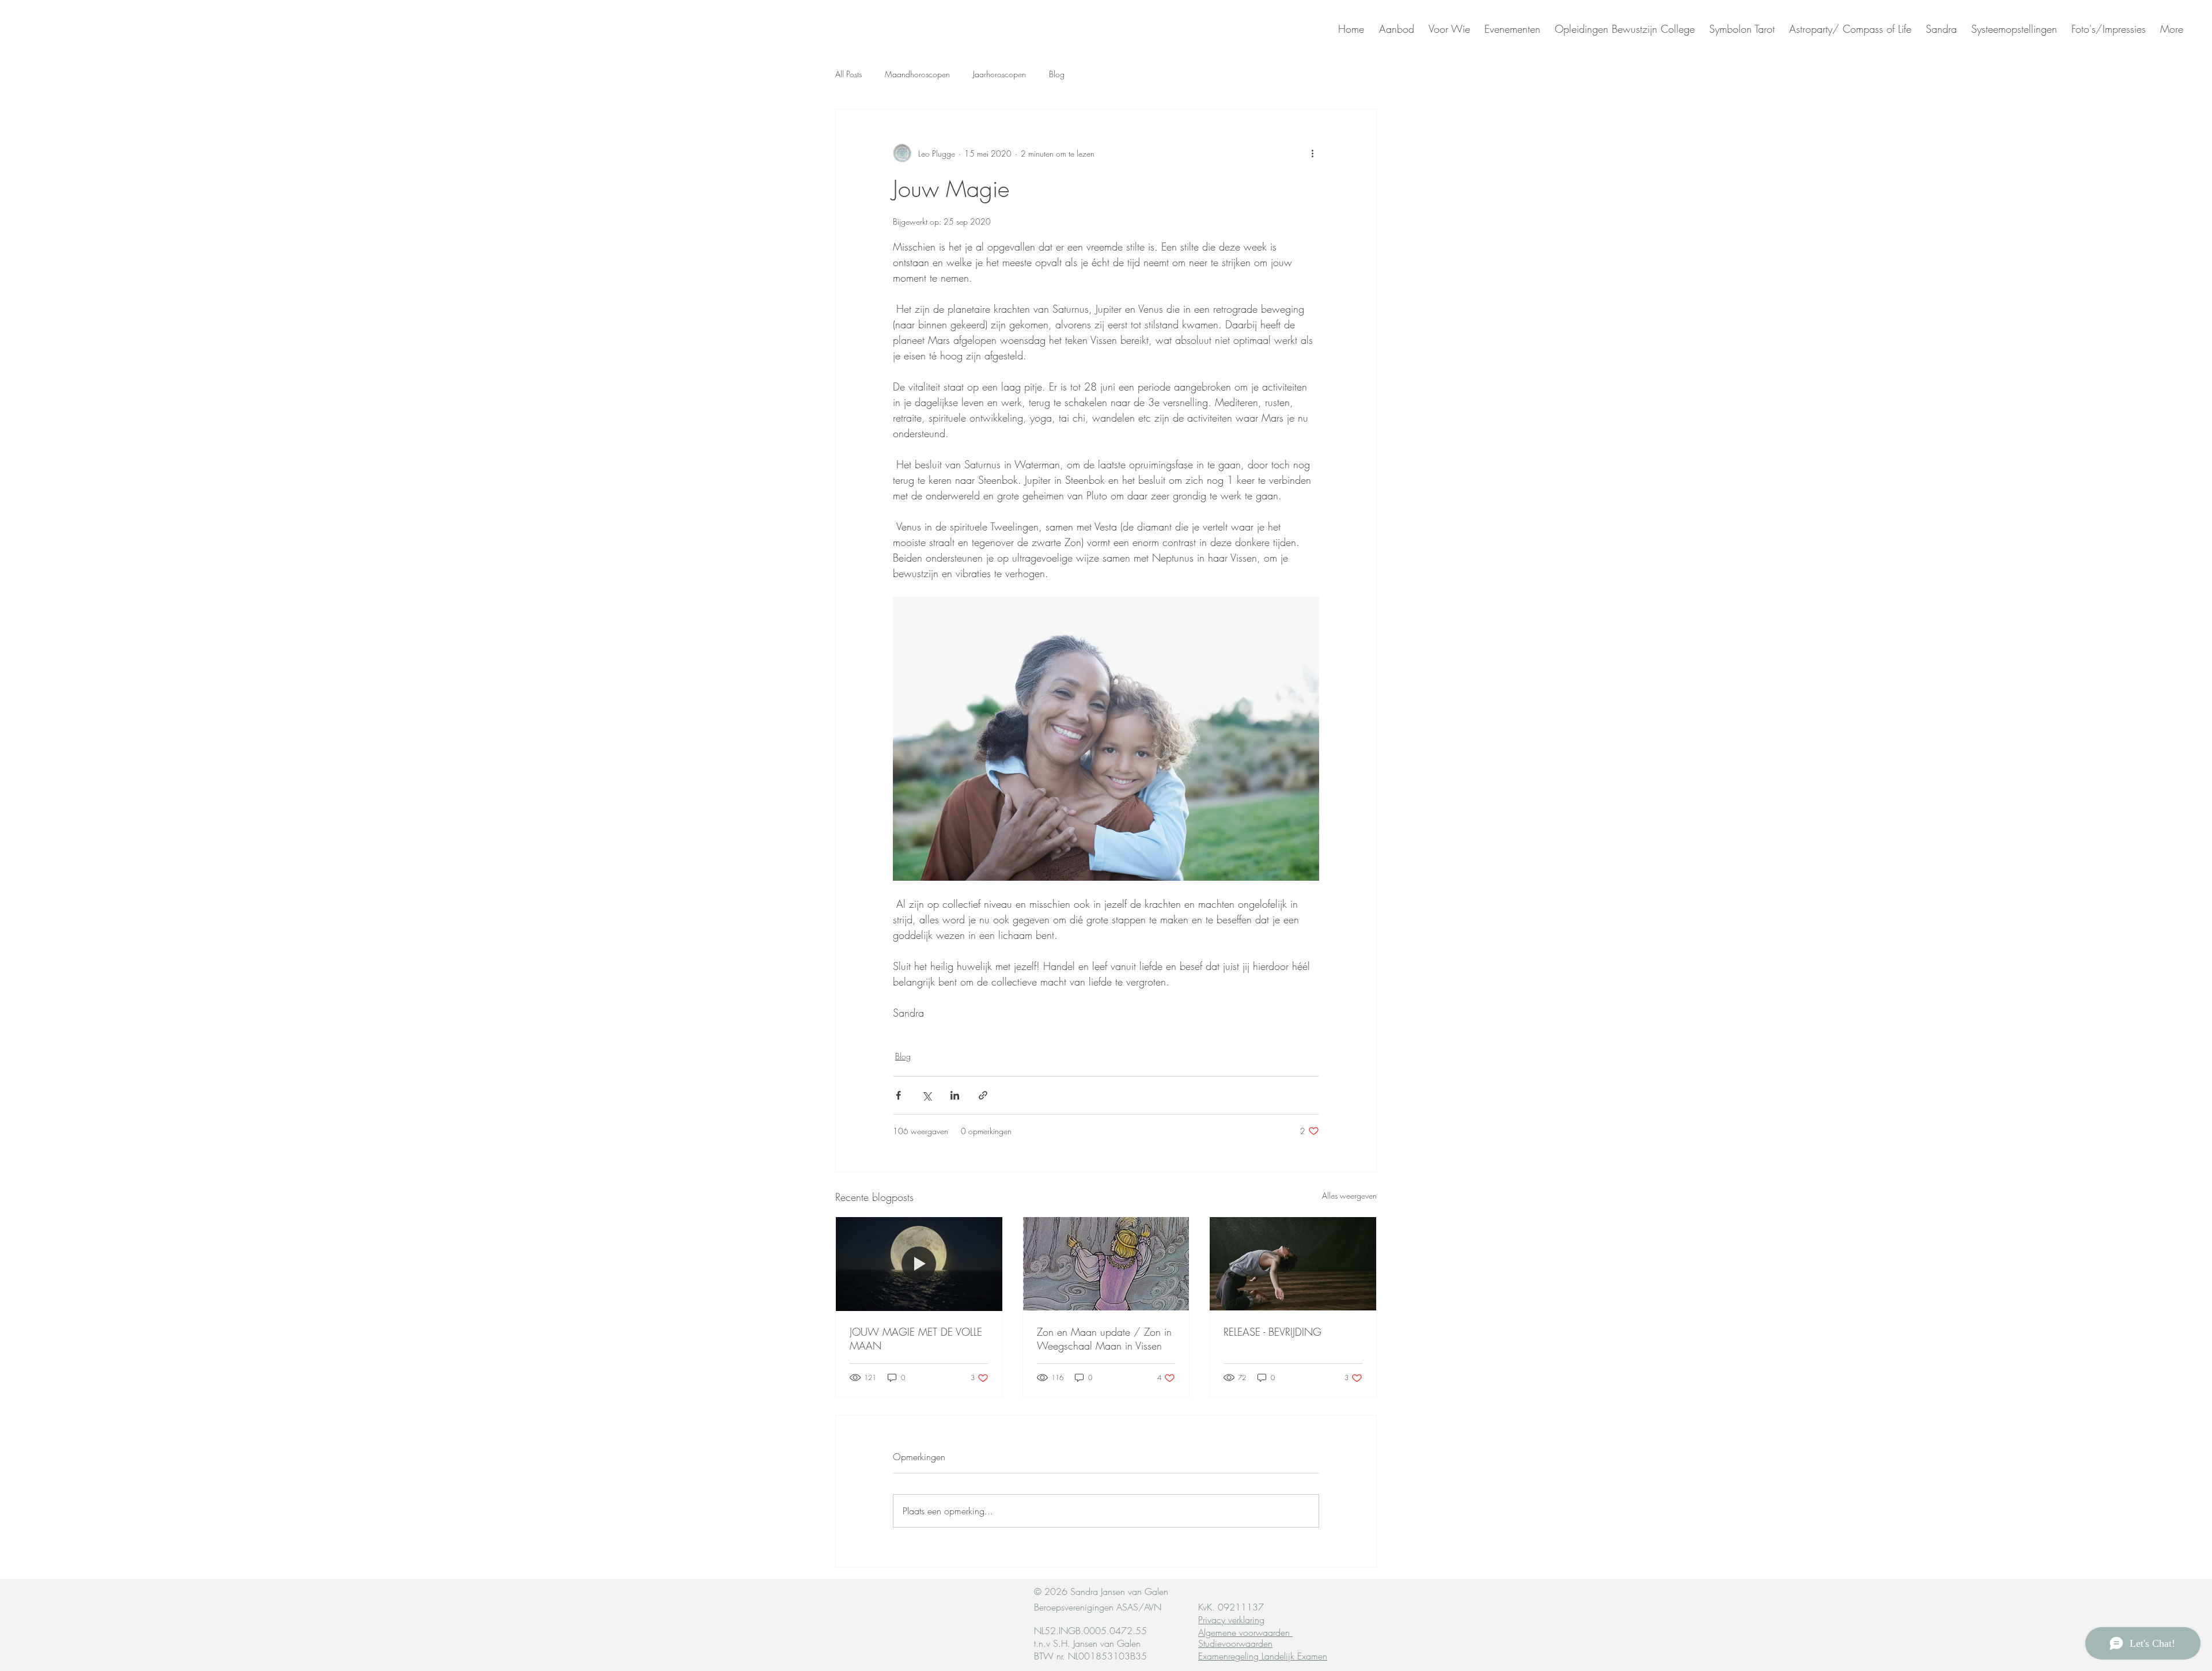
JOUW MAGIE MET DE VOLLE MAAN (916, 1339)
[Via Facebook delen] (898, 1095)
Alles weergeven (1349, 1196)
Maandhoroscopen (917, 74)
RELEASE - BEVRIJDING (1272, 1332)
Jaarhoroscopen (999, 74)
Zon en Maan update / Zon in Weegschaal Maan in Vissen (1104, 1339)
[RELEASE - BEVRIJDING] (1293, 1264)
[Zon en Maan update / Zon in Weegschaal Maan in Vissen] (1106, 1264)
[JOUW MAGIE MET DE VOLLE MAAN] (919, 1264)
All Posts (849, 74)
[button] (1940, 29)
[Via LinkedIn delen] (955, 1095)
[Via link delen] (983, 1095)
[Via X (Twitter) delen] (927, 1095)
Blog (1057, 74)
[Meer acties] (1312, 153)
